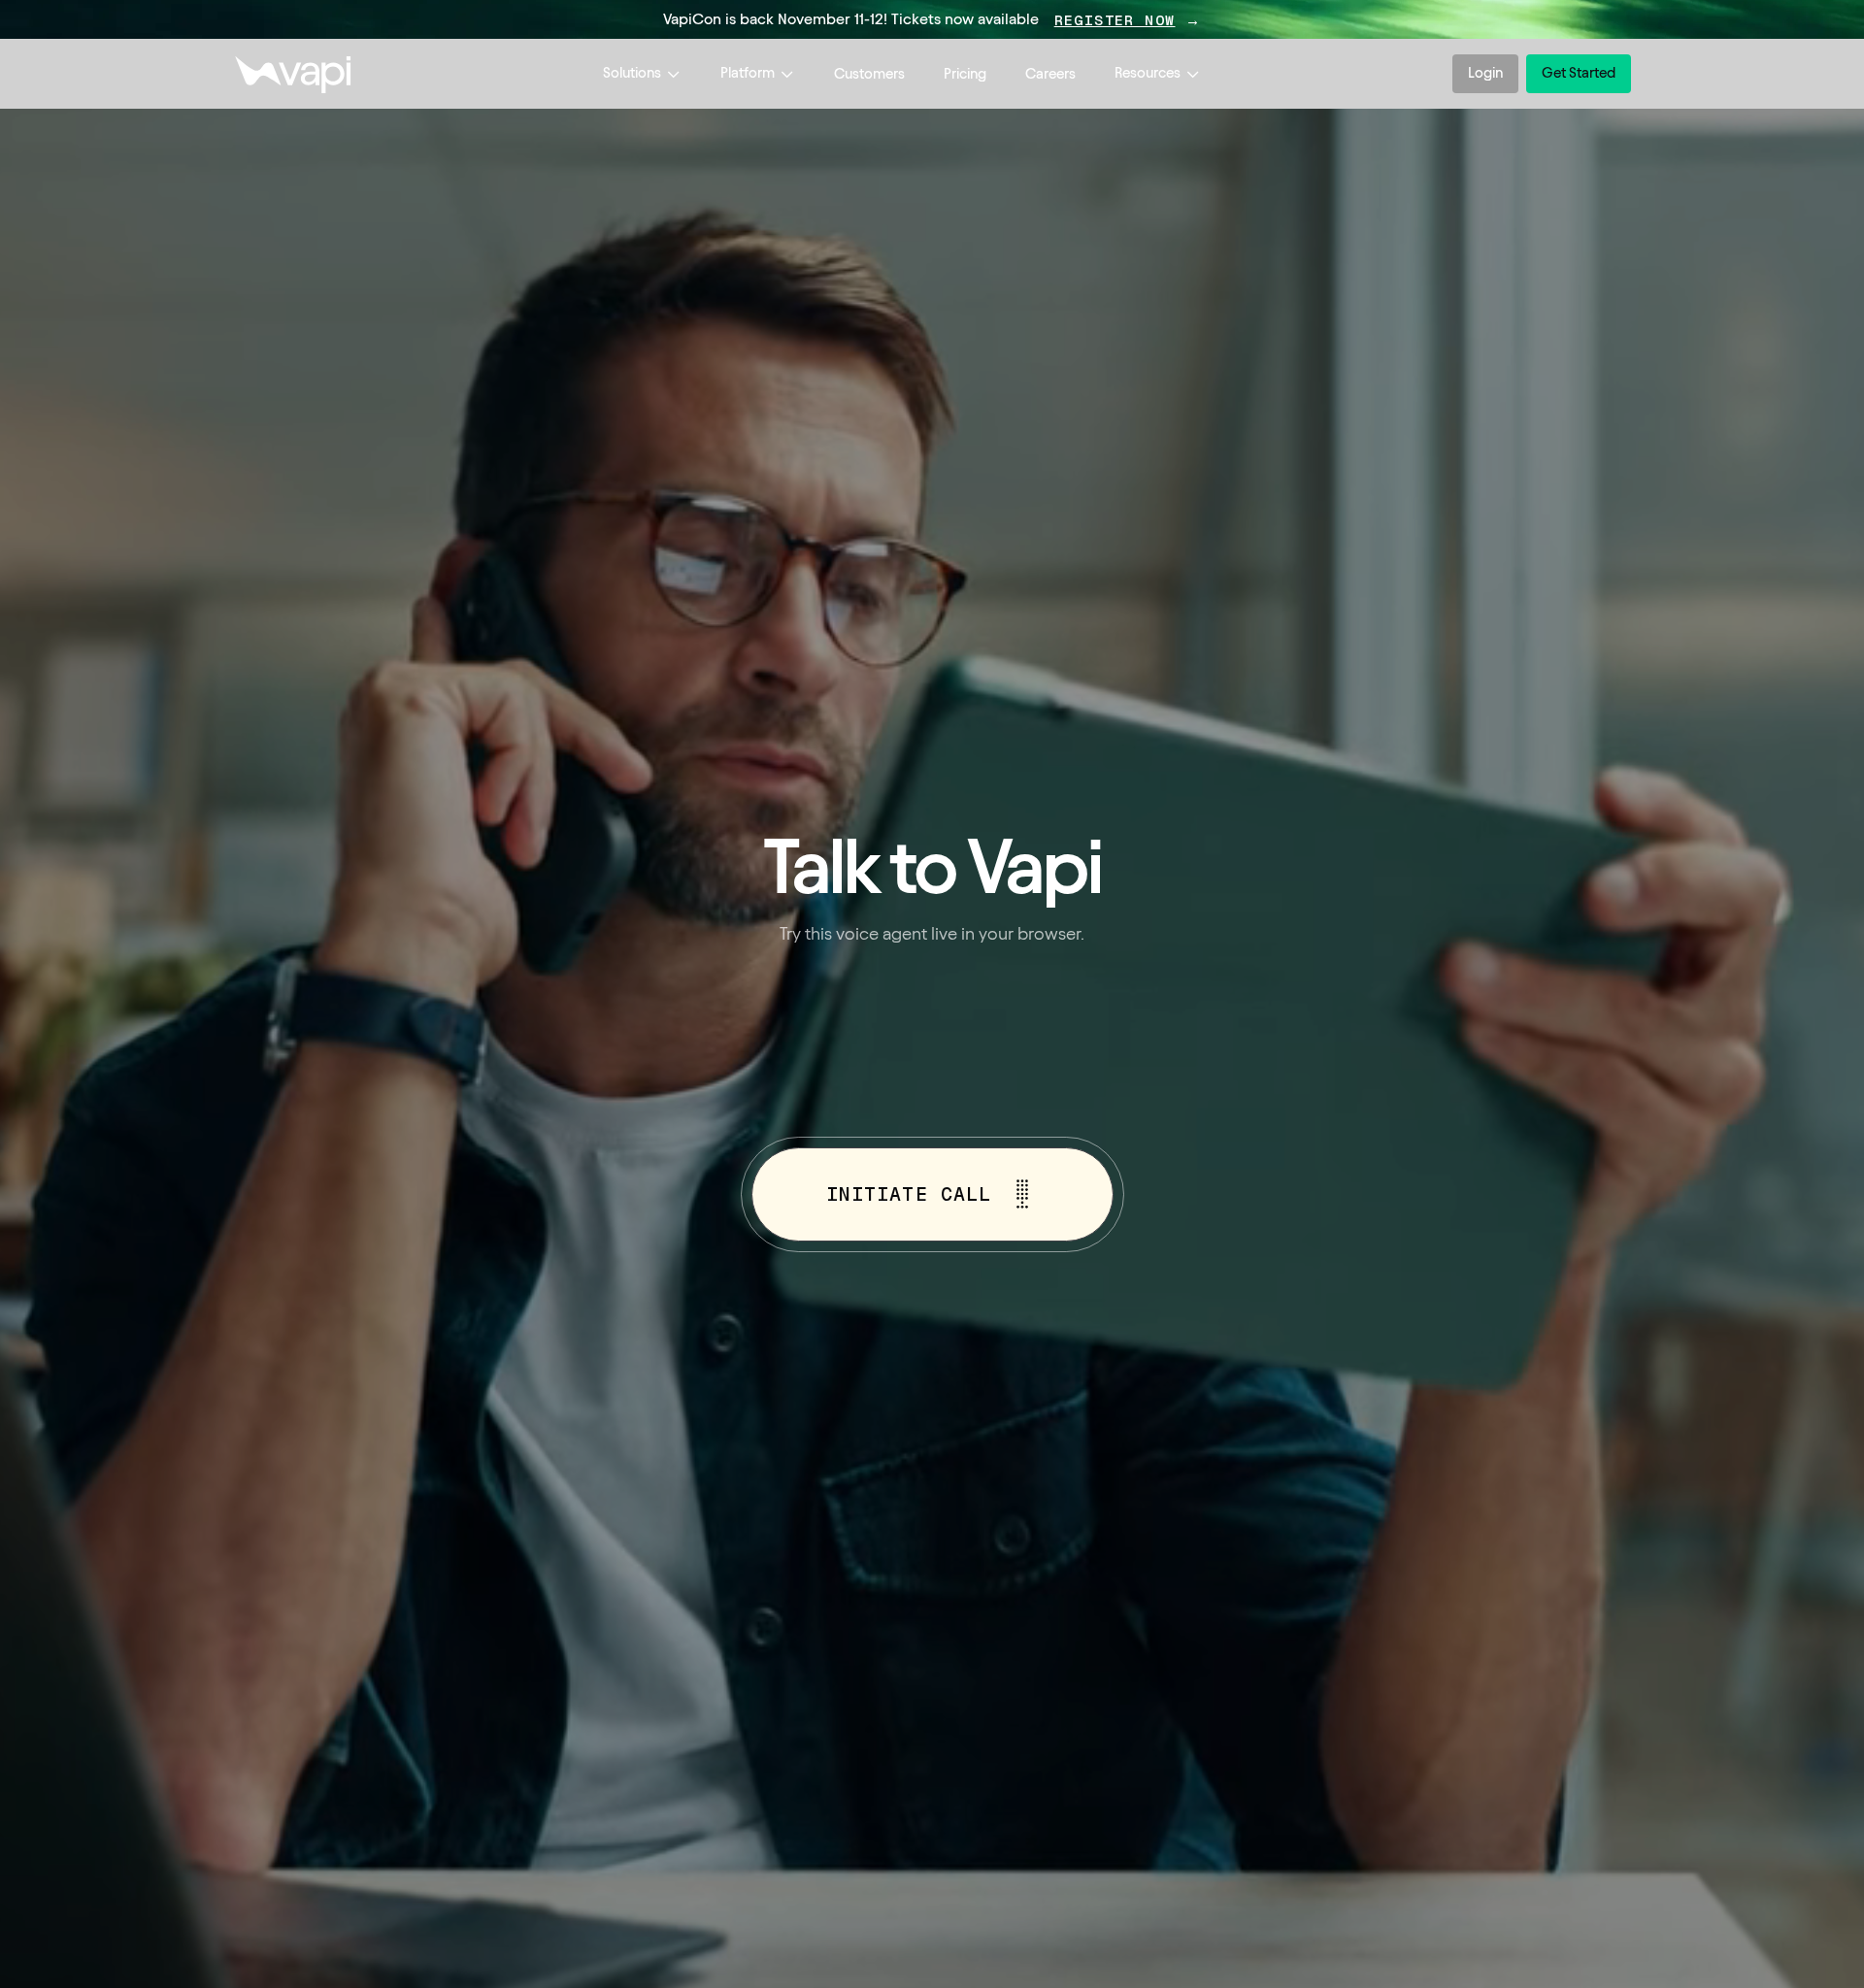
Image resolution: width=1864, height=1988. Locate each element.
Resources (1148, 73)
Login (1485, 73)
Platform (748, 73)
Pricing (965, 74)
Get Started (1579, 73)
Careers (1050, 74)
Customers (869, 74)
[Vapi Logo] (292, 74)
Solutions (632, 73)
